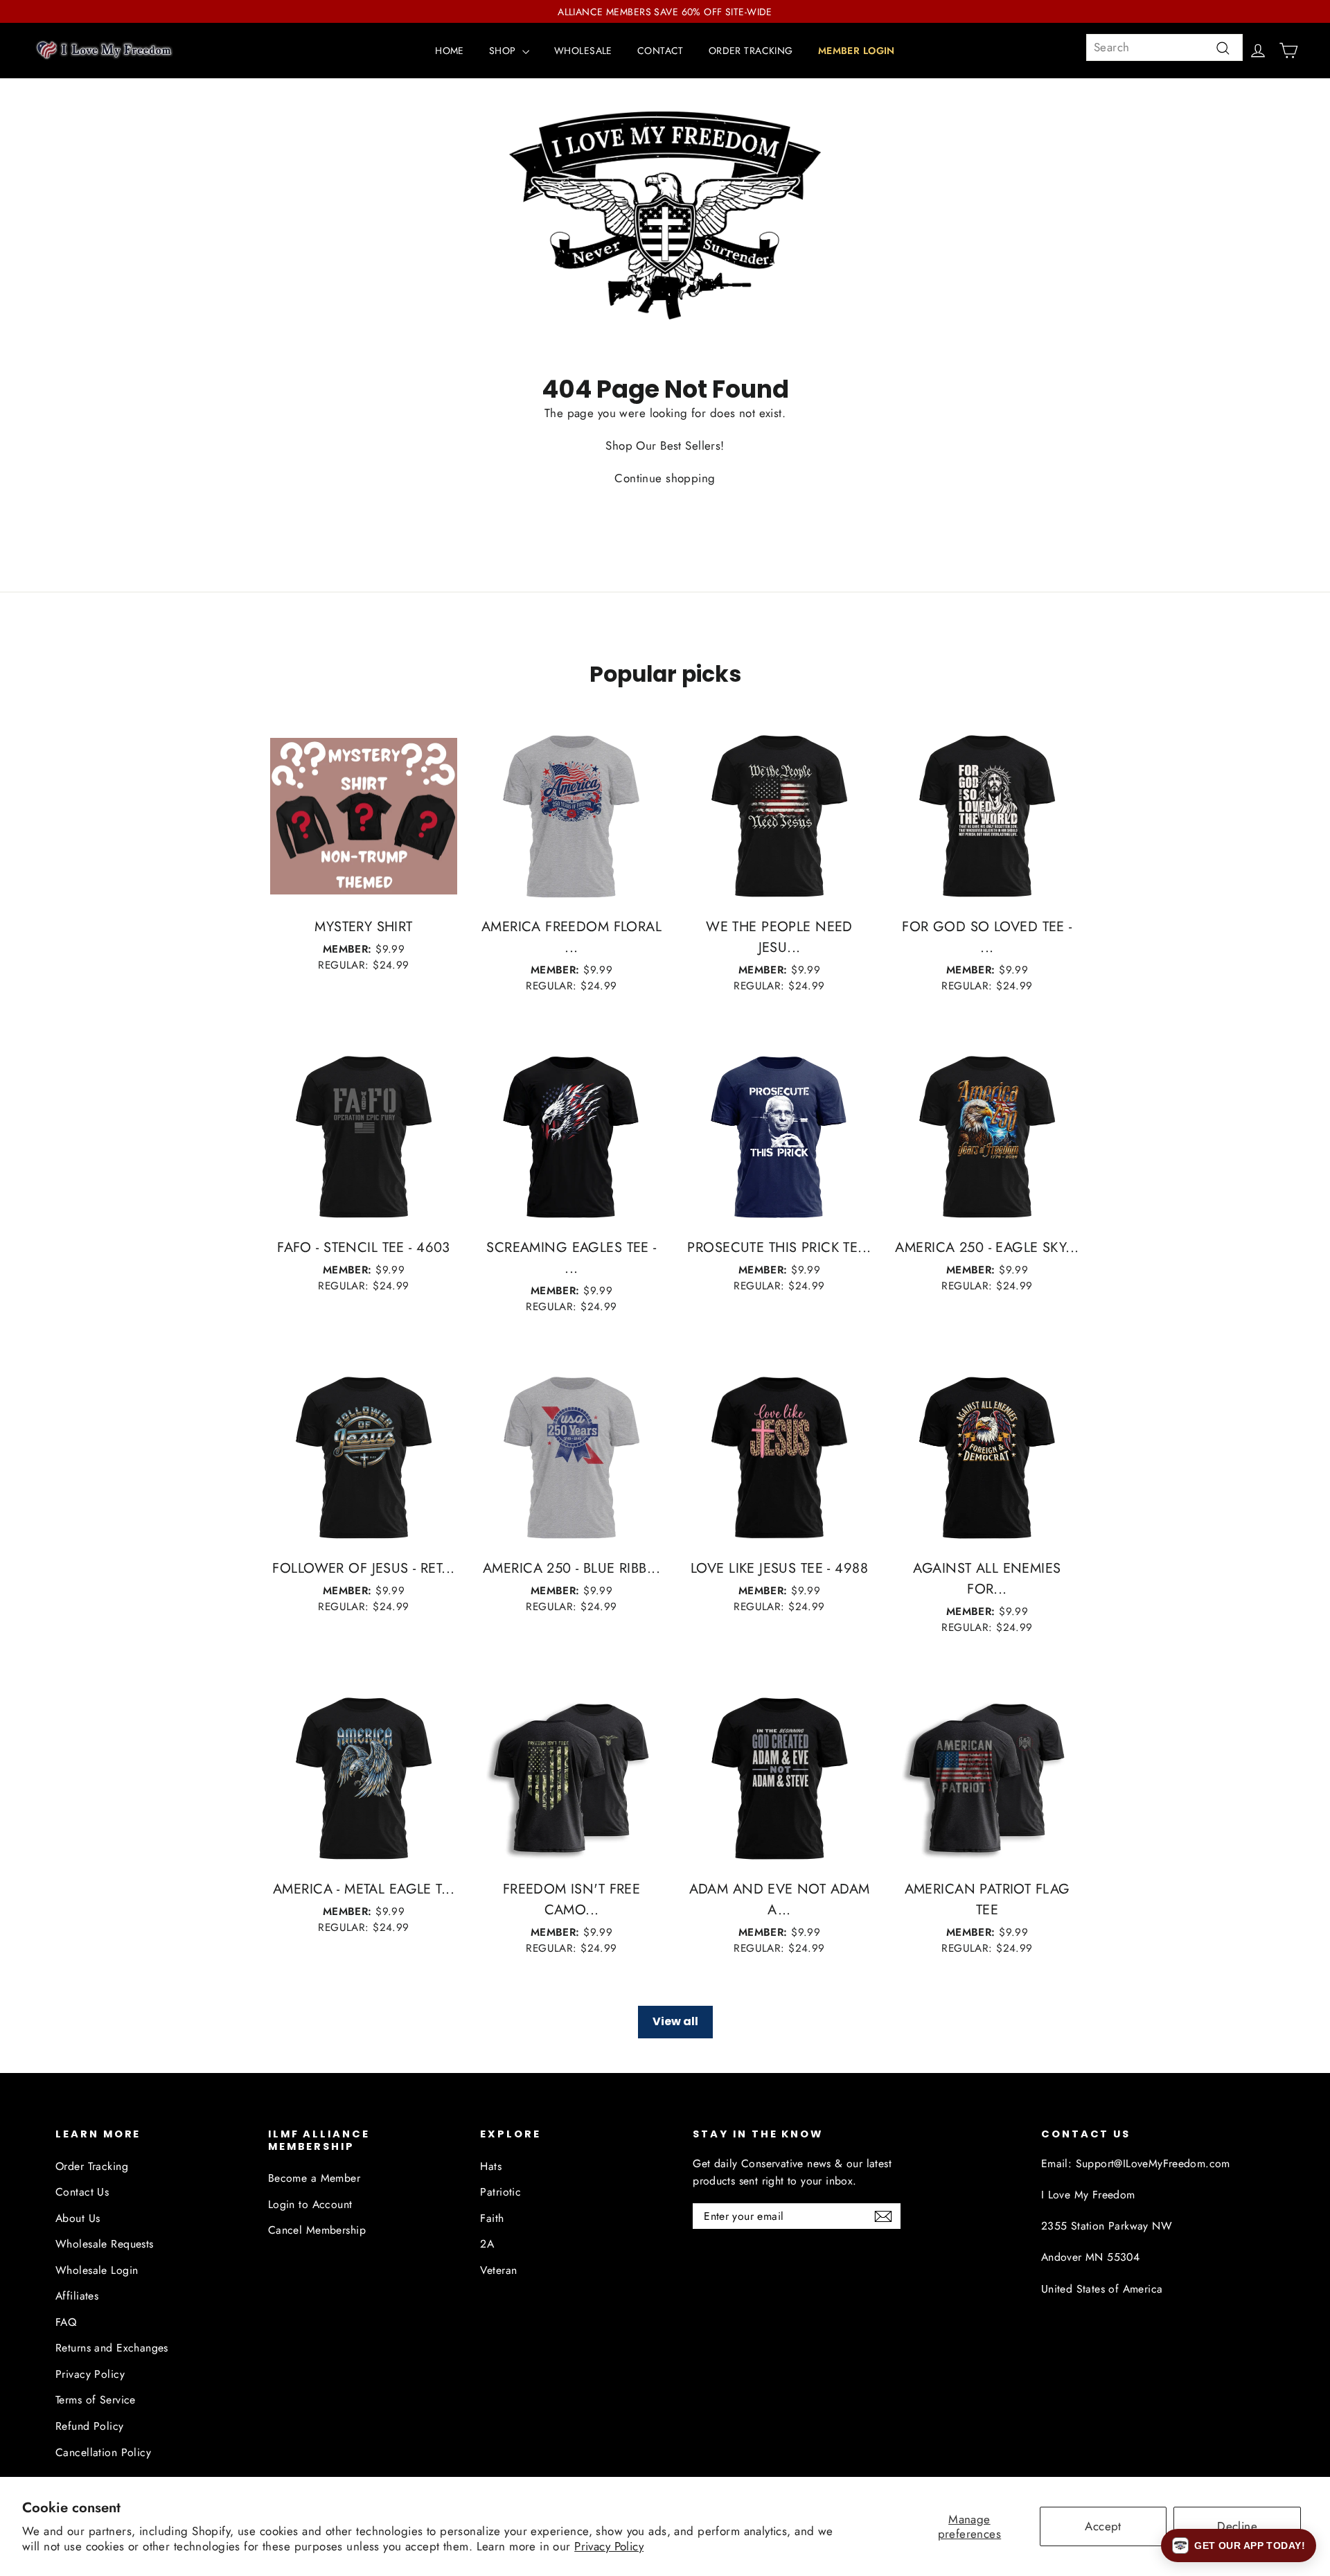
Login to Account (310, 2204)
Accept (1103, 2526)
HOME (450, 51)
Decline (1237, 2526)
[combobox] (1164, 47)
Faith (492, 2218)
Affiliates (77, 2296)
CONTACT (660, 51)
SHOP (504, 51)
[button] (1239, 2546)
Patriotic (500, 2192)
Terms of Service (96, 2400)
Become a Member (314, 2178)
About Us (78, 2218)
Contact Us (82, 2192)
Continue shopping (665, 478)
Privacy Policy (609, 2546)
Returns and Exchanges (112, 2348)
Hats (491, 2166)
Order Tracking (92, 2166)
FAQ (66, 2322)
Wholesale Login (97, 2270)
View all (675, 2021)
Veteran (498, 2270)
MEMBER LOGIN (857, 51)
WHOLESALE (583, 51)
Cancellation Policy (103, 2452)
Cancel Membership (317, 2230)
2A (487, 2244)
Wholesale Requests (105, 2244)
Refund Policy (90, 2426)
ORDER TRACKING (751, 51)
